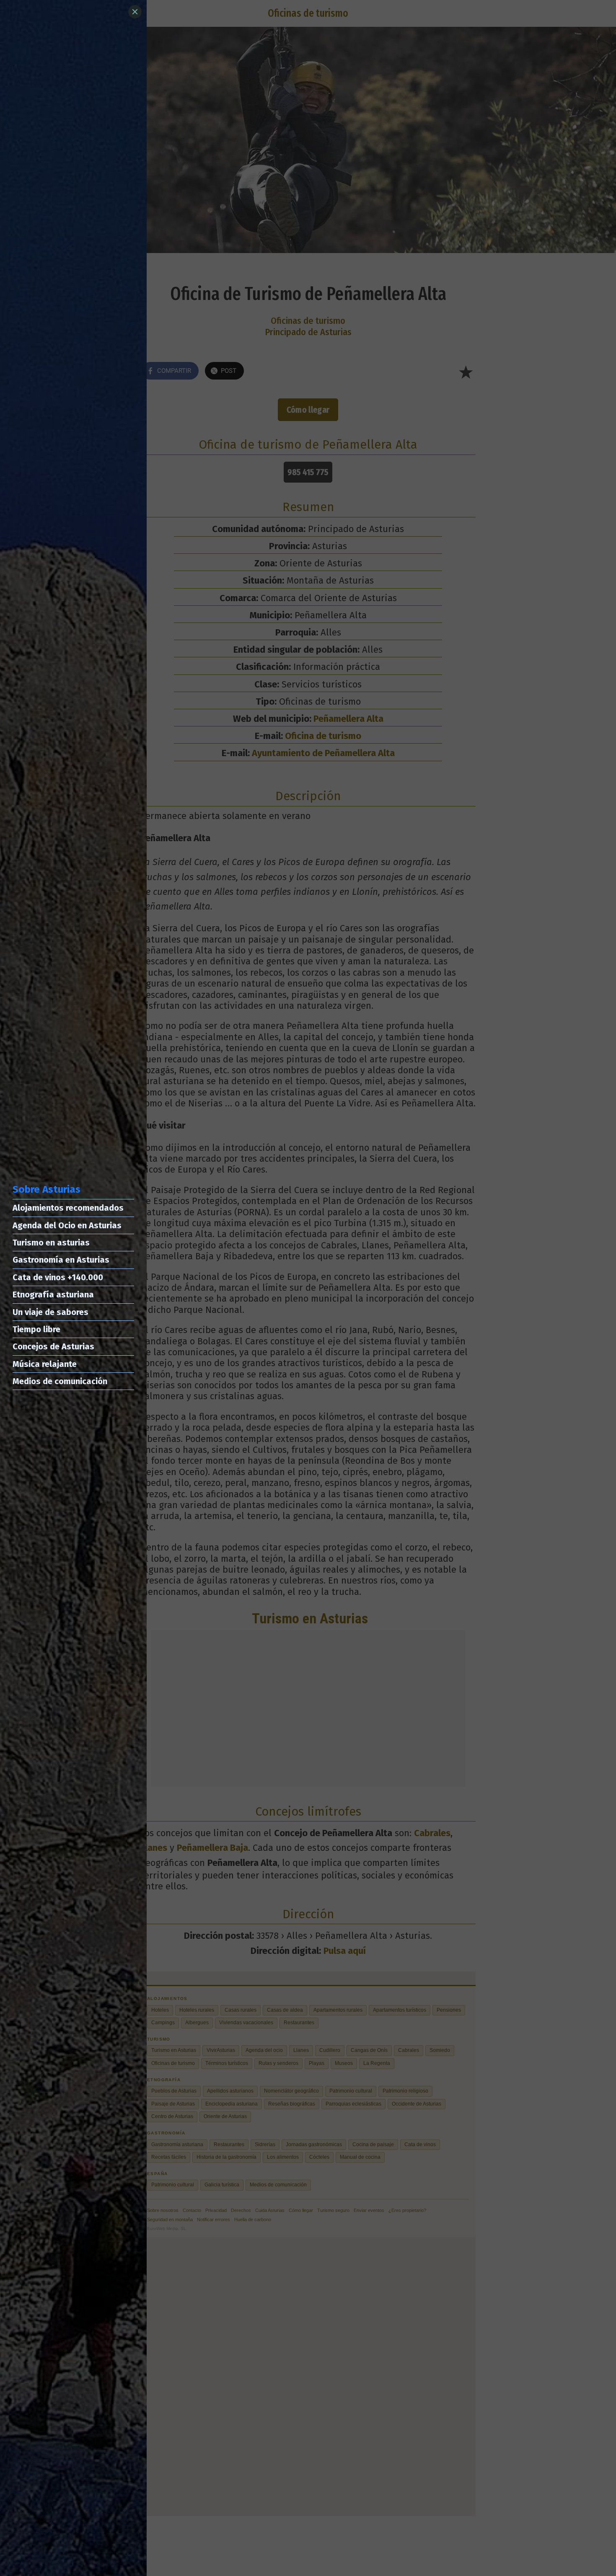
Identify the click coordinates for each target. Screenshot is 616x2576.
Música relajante (45, 1364)
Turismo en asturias (51, 1243)
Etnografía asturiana (53, 1294)
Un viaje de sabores (50, 1312)
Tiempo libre (36, 1329)
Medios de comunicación (60, 1381)
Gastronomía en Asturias (61, 1260)
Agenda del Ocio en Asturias (67, 1225)
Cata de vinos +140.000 (58, 1277)
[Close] (135, 12)
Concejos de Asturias (53, 1346)
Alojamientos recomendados (68, 1208)
